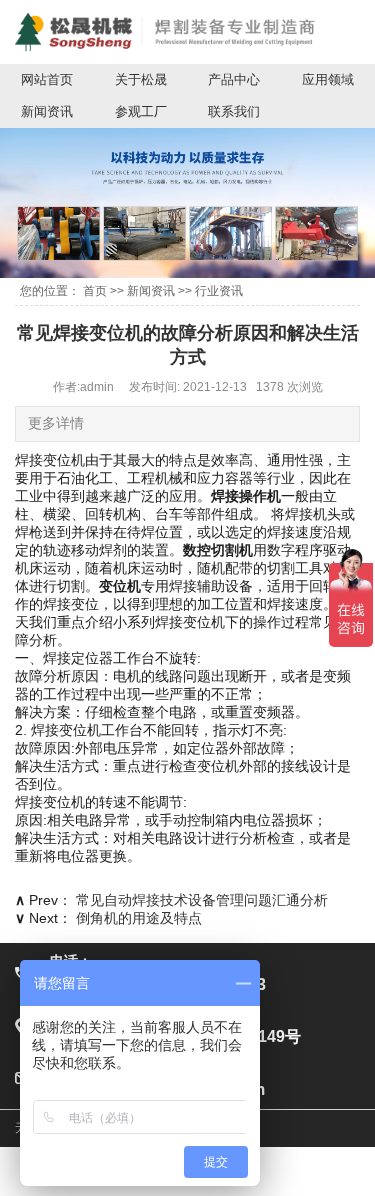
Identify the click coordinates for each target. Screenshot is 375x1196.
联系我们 (234, 111)
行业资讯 (219, 291)
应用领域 (328, 79)
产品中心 (234, 79)
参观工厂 (141, 111)
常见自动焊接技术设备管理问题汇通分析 (202, 900)
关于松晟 (141, 79)
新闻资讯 (47, 111)
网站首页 (47, 79)
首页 (95, 291)
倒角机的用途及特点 (139, 918)
